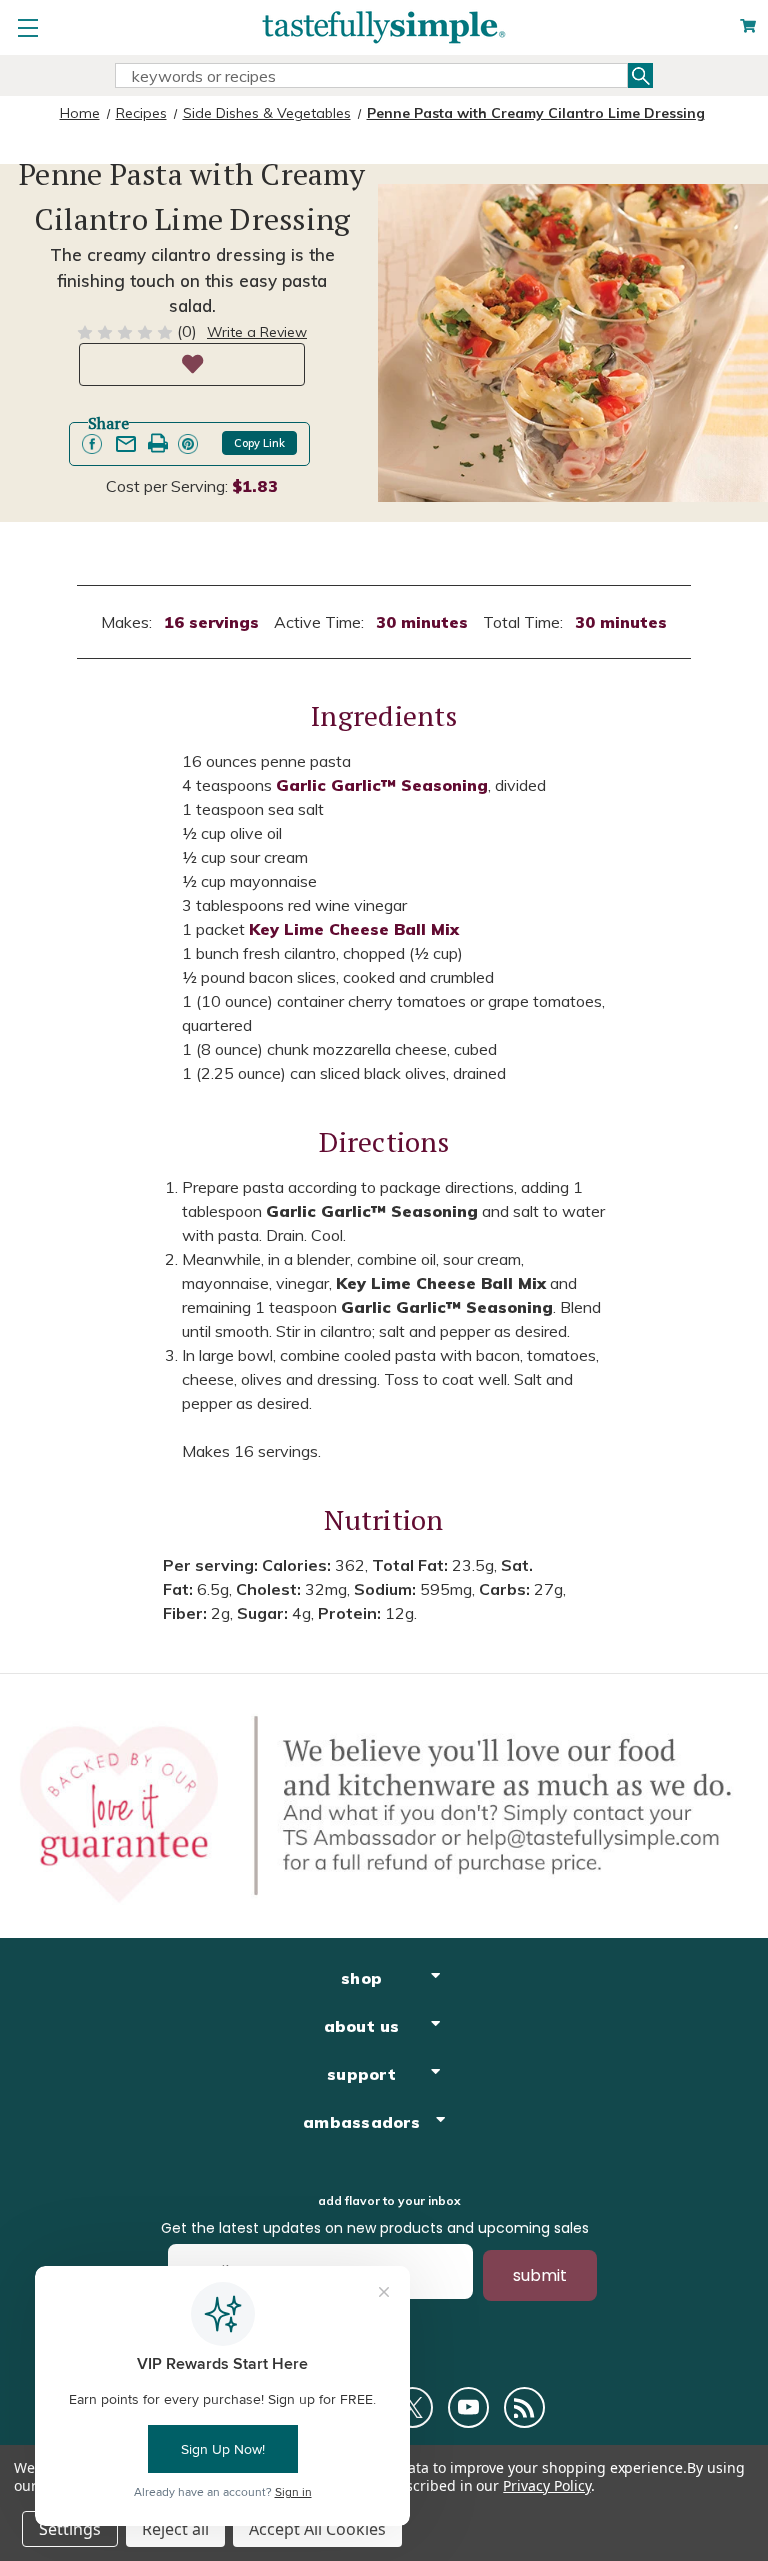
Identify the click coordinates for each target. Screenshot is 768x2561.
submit (540, 2275)
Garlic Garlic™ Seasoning (382, 785)
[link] (92, 444)
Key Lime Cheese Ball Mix (354, 929)
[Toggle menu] (27, 27)
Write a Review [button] (257, 332)
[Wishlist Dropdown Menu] (192, 364)
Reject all (175, 2529)
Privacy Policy (546, 2485)
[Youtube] (468, 2407)
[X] (412, 2407)
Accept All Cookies (317, 2529)
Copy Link (259, 443)
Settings (70, 2529)
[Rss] (524, 2407)
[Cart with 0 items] (748, 26)
